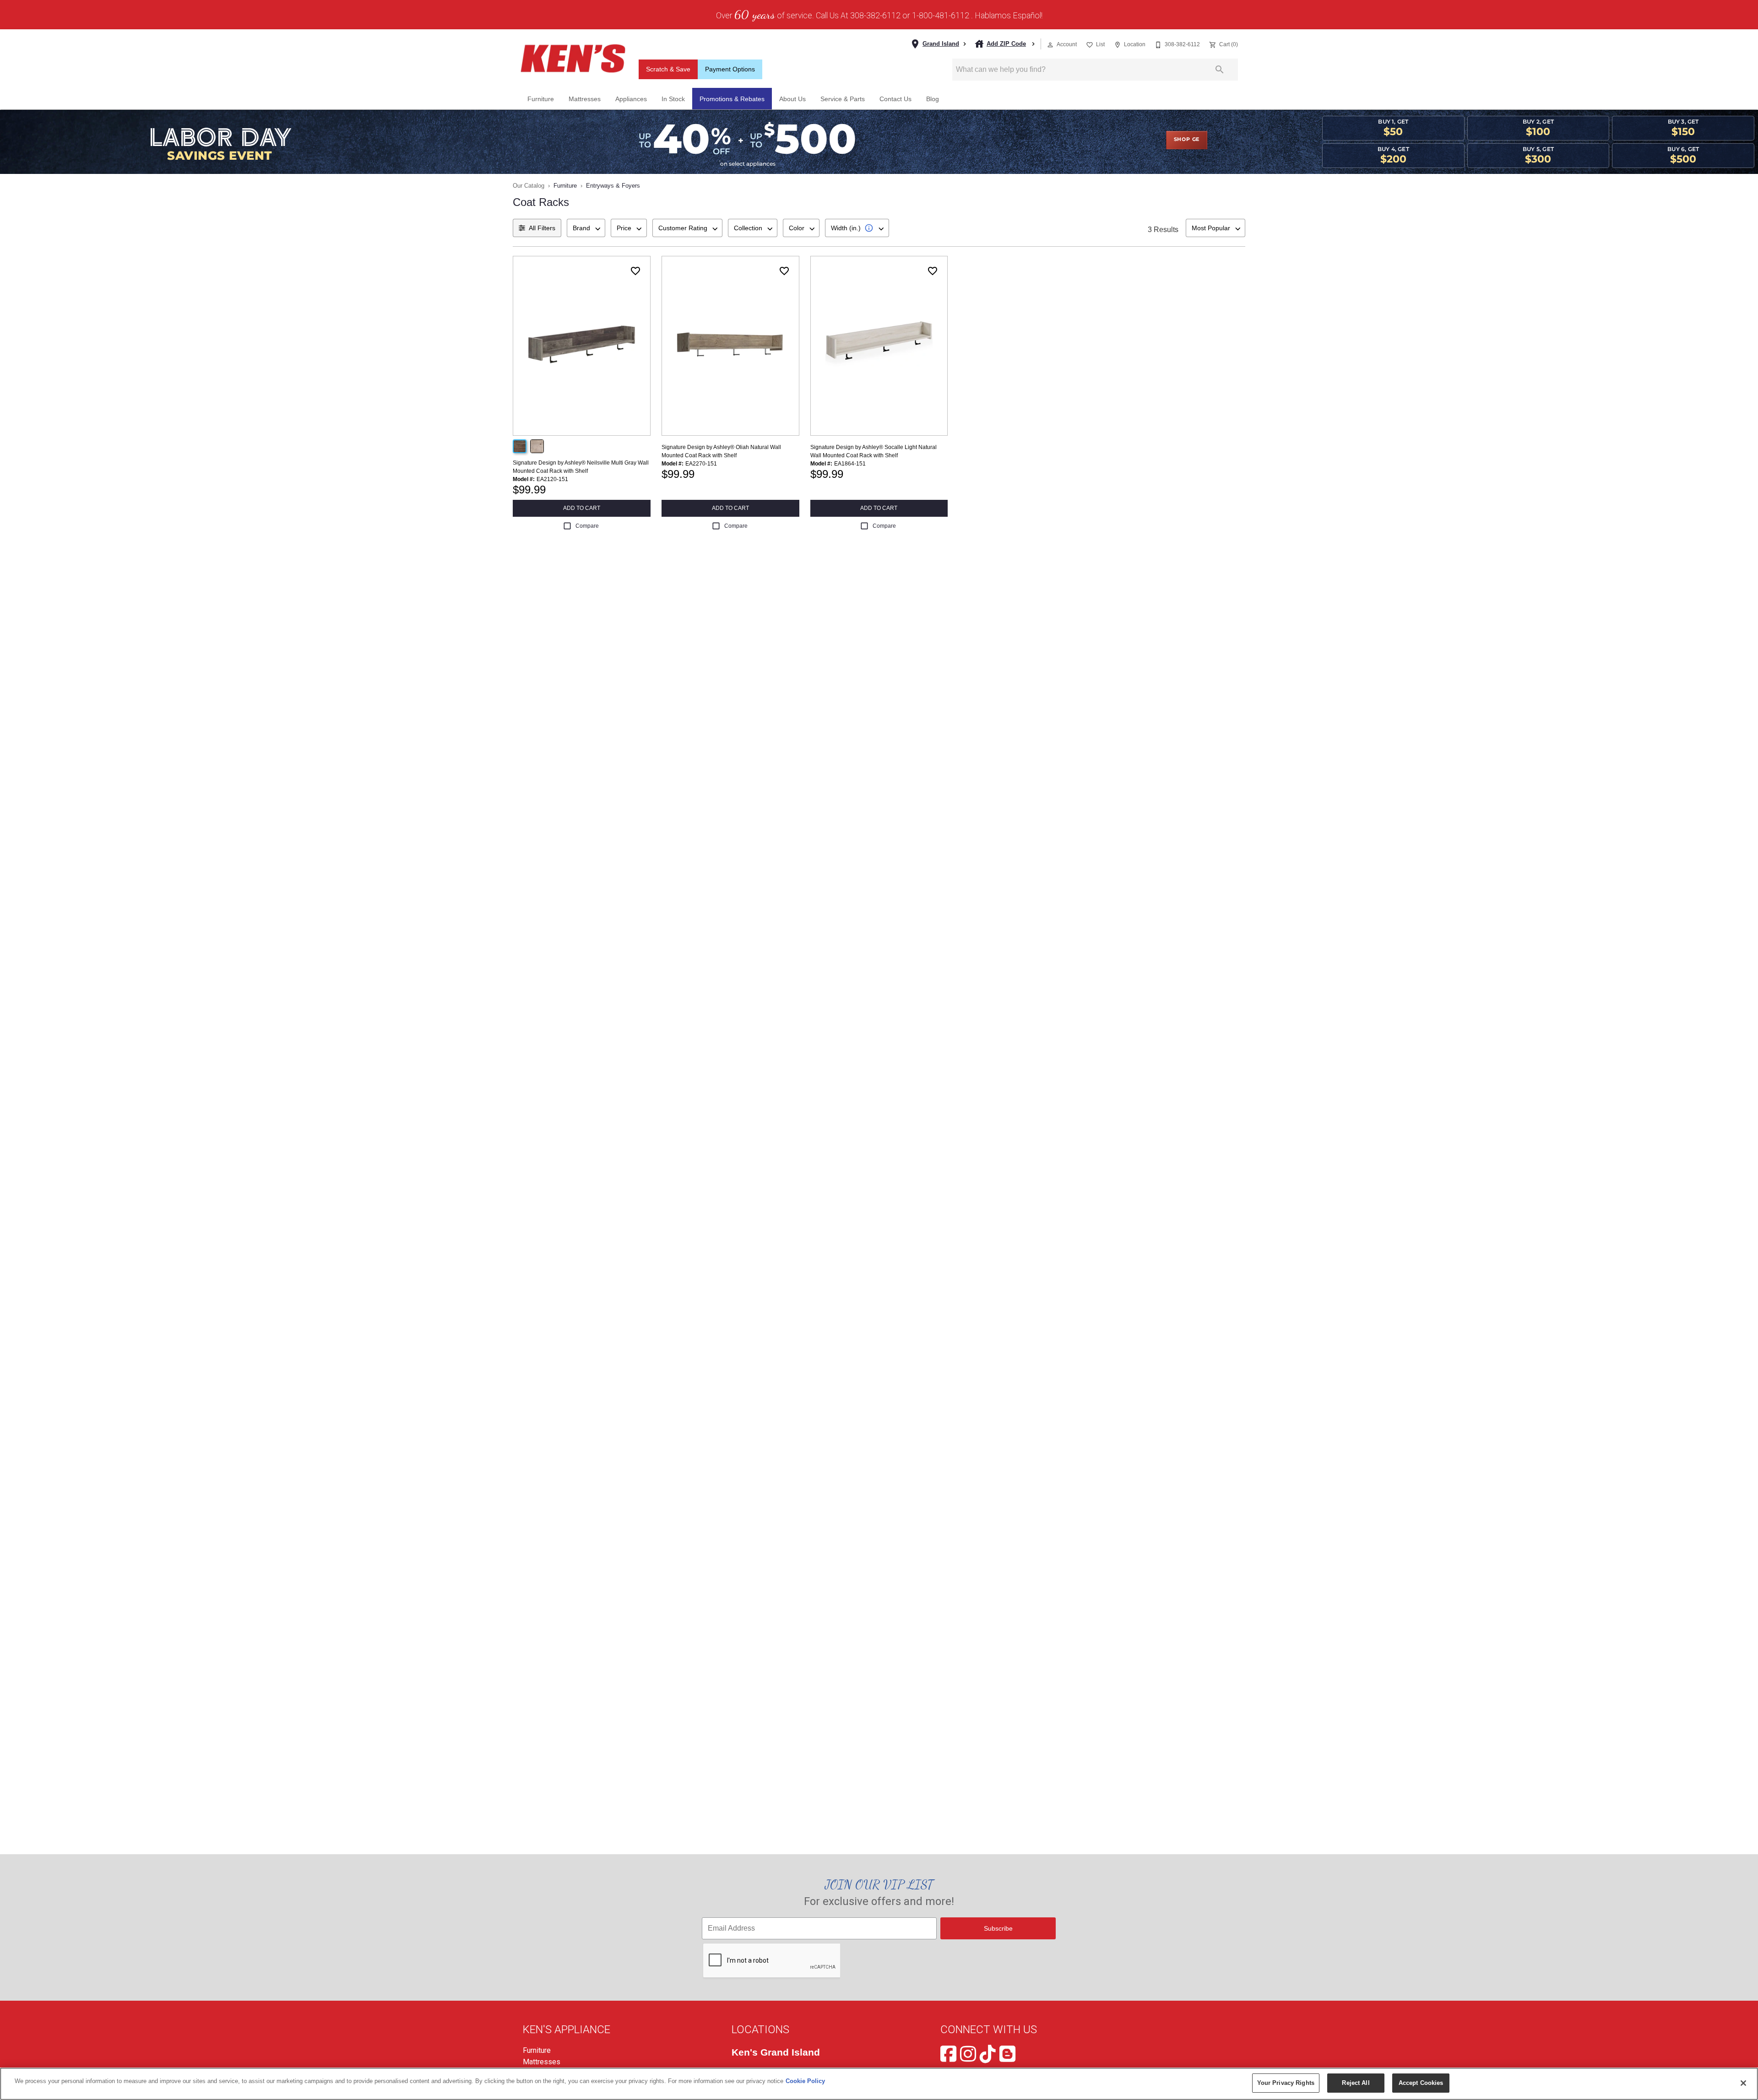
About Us (792, 99)
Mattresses (585, 99)
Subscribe (998, 1928)
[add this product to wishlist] (635, 271)
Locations (760, 2030)
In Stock (673, 99)
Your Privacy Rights (1286, 2083)
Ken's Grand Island (776, 2052)
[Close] (1743, 2083)
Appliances (631, 99)
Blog (933, 99)
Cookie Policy (805, 2081)
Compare (587, 526)
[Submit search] (1220, 70)
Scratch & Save (668, 69)
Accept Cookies (1421, 2083)
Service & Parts (843, 99)
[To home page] (573, 59)
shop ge (1187, 140)
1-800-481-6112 (941, 16)
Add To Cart (582, 508)
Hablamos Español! (1009, 16)
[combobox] (586, 228)
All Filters (542, 228)
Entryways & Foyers (613, 186)
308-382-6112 (875, 16)
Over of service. (765, 15)
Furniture (541, 99)
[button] (1050, 45)
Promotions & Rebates (732, 99)
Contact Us (895, 99)
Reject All (1356, 2083)
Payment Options (730, 69)
